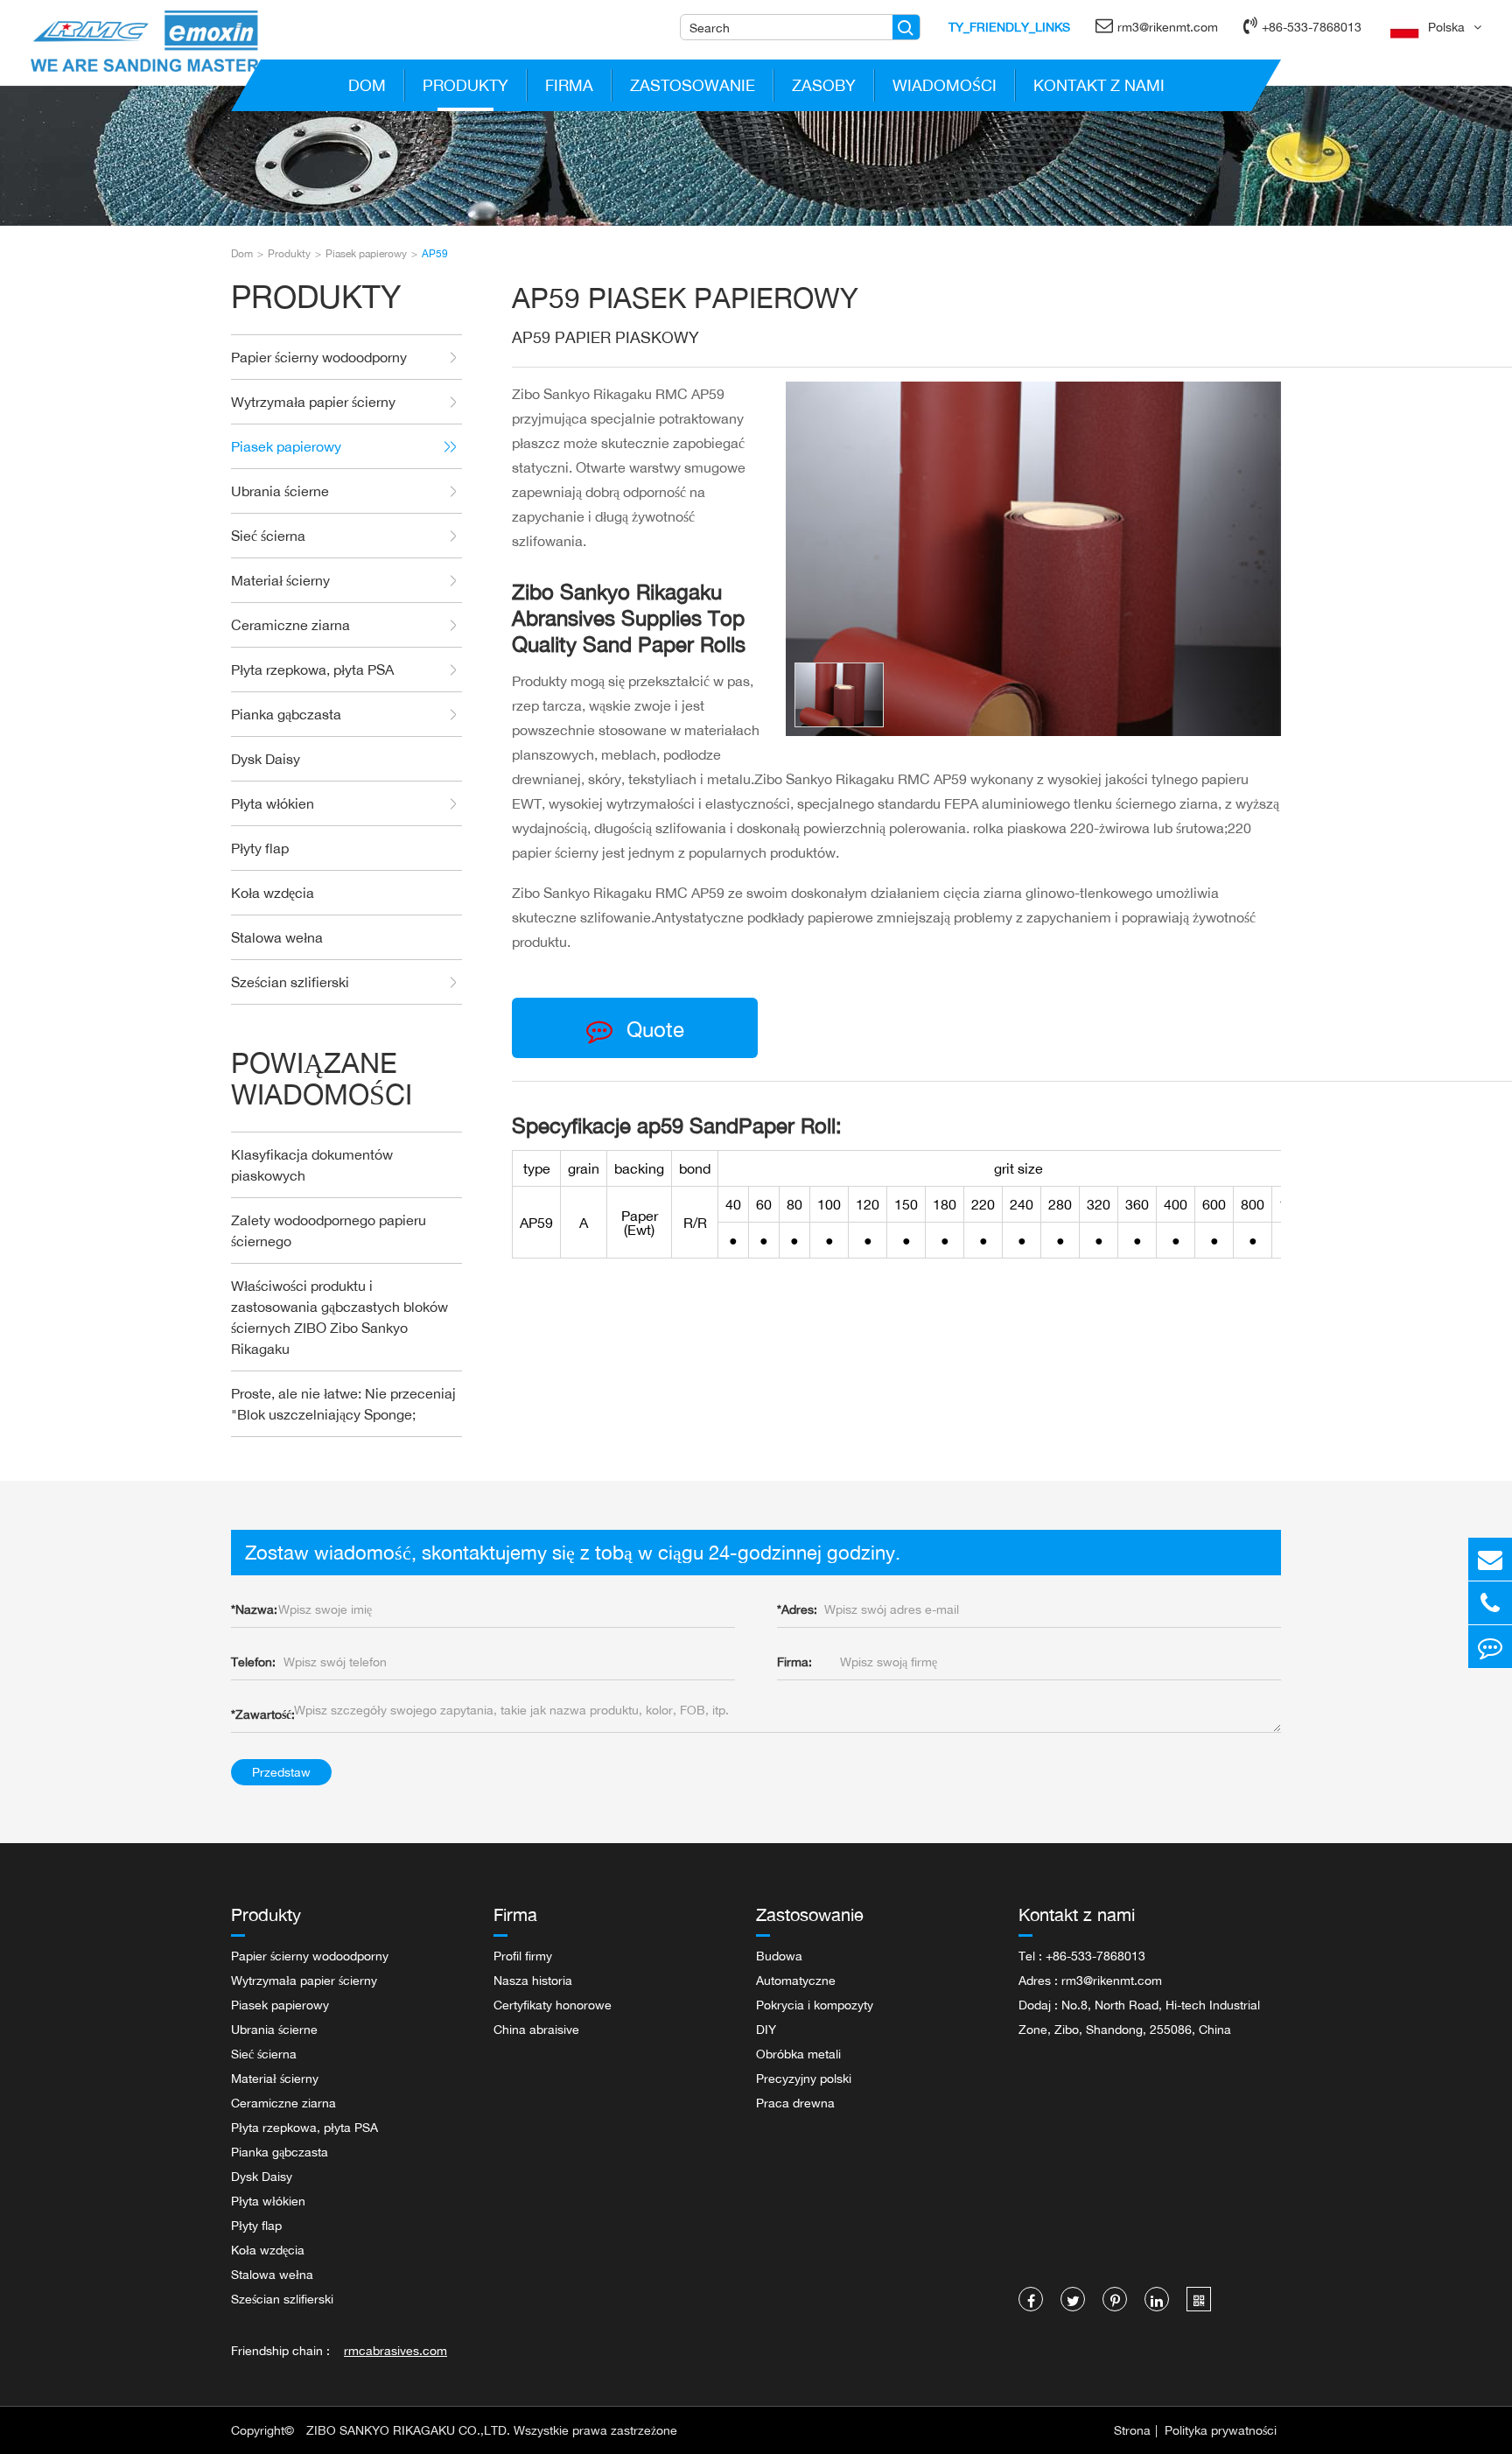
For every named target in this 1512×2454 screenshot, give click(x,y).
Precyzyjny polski (804, 2078)
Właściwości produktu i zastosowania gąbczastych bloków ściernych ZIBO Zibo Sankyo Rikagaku (339, 1317)
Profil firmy (523, 1956)
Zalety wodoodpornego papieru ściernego (329, 1231)
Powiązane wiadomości (322, 1079)
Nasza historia (533, 1980)
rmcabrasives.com (395, 2350)
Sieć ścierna (268, 536)
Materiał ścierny (280, 580)
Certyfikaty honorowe (553, 2005)
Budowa (779, 1956)
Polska (1446, 27)
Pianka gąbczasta (286, 714)
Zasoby (824, 85)
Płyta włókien (273, 803)
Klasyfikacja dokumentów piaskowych (312, 1165)
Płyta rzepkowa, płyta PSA (312, 670)
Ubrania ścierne (280, 491)
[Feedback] (1490, 1647)
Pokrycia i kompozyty (815, 2005)
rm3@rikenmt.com (1168, 27)
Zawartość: (263, 1714)
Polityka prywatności (1221, 2430)
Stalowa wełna (277, 937)
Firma (569, 85)
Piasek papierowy (366, 253)
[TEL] (1490, 1603)
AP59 (435, 253)
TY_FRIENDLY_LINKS (1009, 27)
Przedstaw (281, 1772)
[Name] (906, 27)
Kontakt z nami (1099, 85)
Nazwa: (254, 1609)
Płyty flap (260, 848)
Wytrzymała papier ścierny (313, 402)
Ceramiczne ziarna (290, 625)
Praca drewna (795, 2103)
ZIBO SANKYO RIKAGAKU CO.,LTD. (408, 2430)
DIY (766, 2029)
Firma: (794, 1662)
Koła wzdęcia (273, 893)
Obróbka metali (798, 2054)
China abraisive (536, 2029)
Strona (1132, 2430)
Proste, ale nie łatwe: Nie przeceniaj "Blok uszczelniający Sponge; (343, 1404)
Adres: (797, 1609)
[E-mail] (1490, 1559)
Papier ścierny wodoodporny (319, 357)
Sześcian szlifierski (290, 982)
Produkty (465, 85)
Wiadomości (945, 85)
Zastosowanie (693, 85)
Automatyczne (796, 1980)
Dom (367, 85)
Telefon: (253, 1662)
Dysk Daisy (266, 759)
